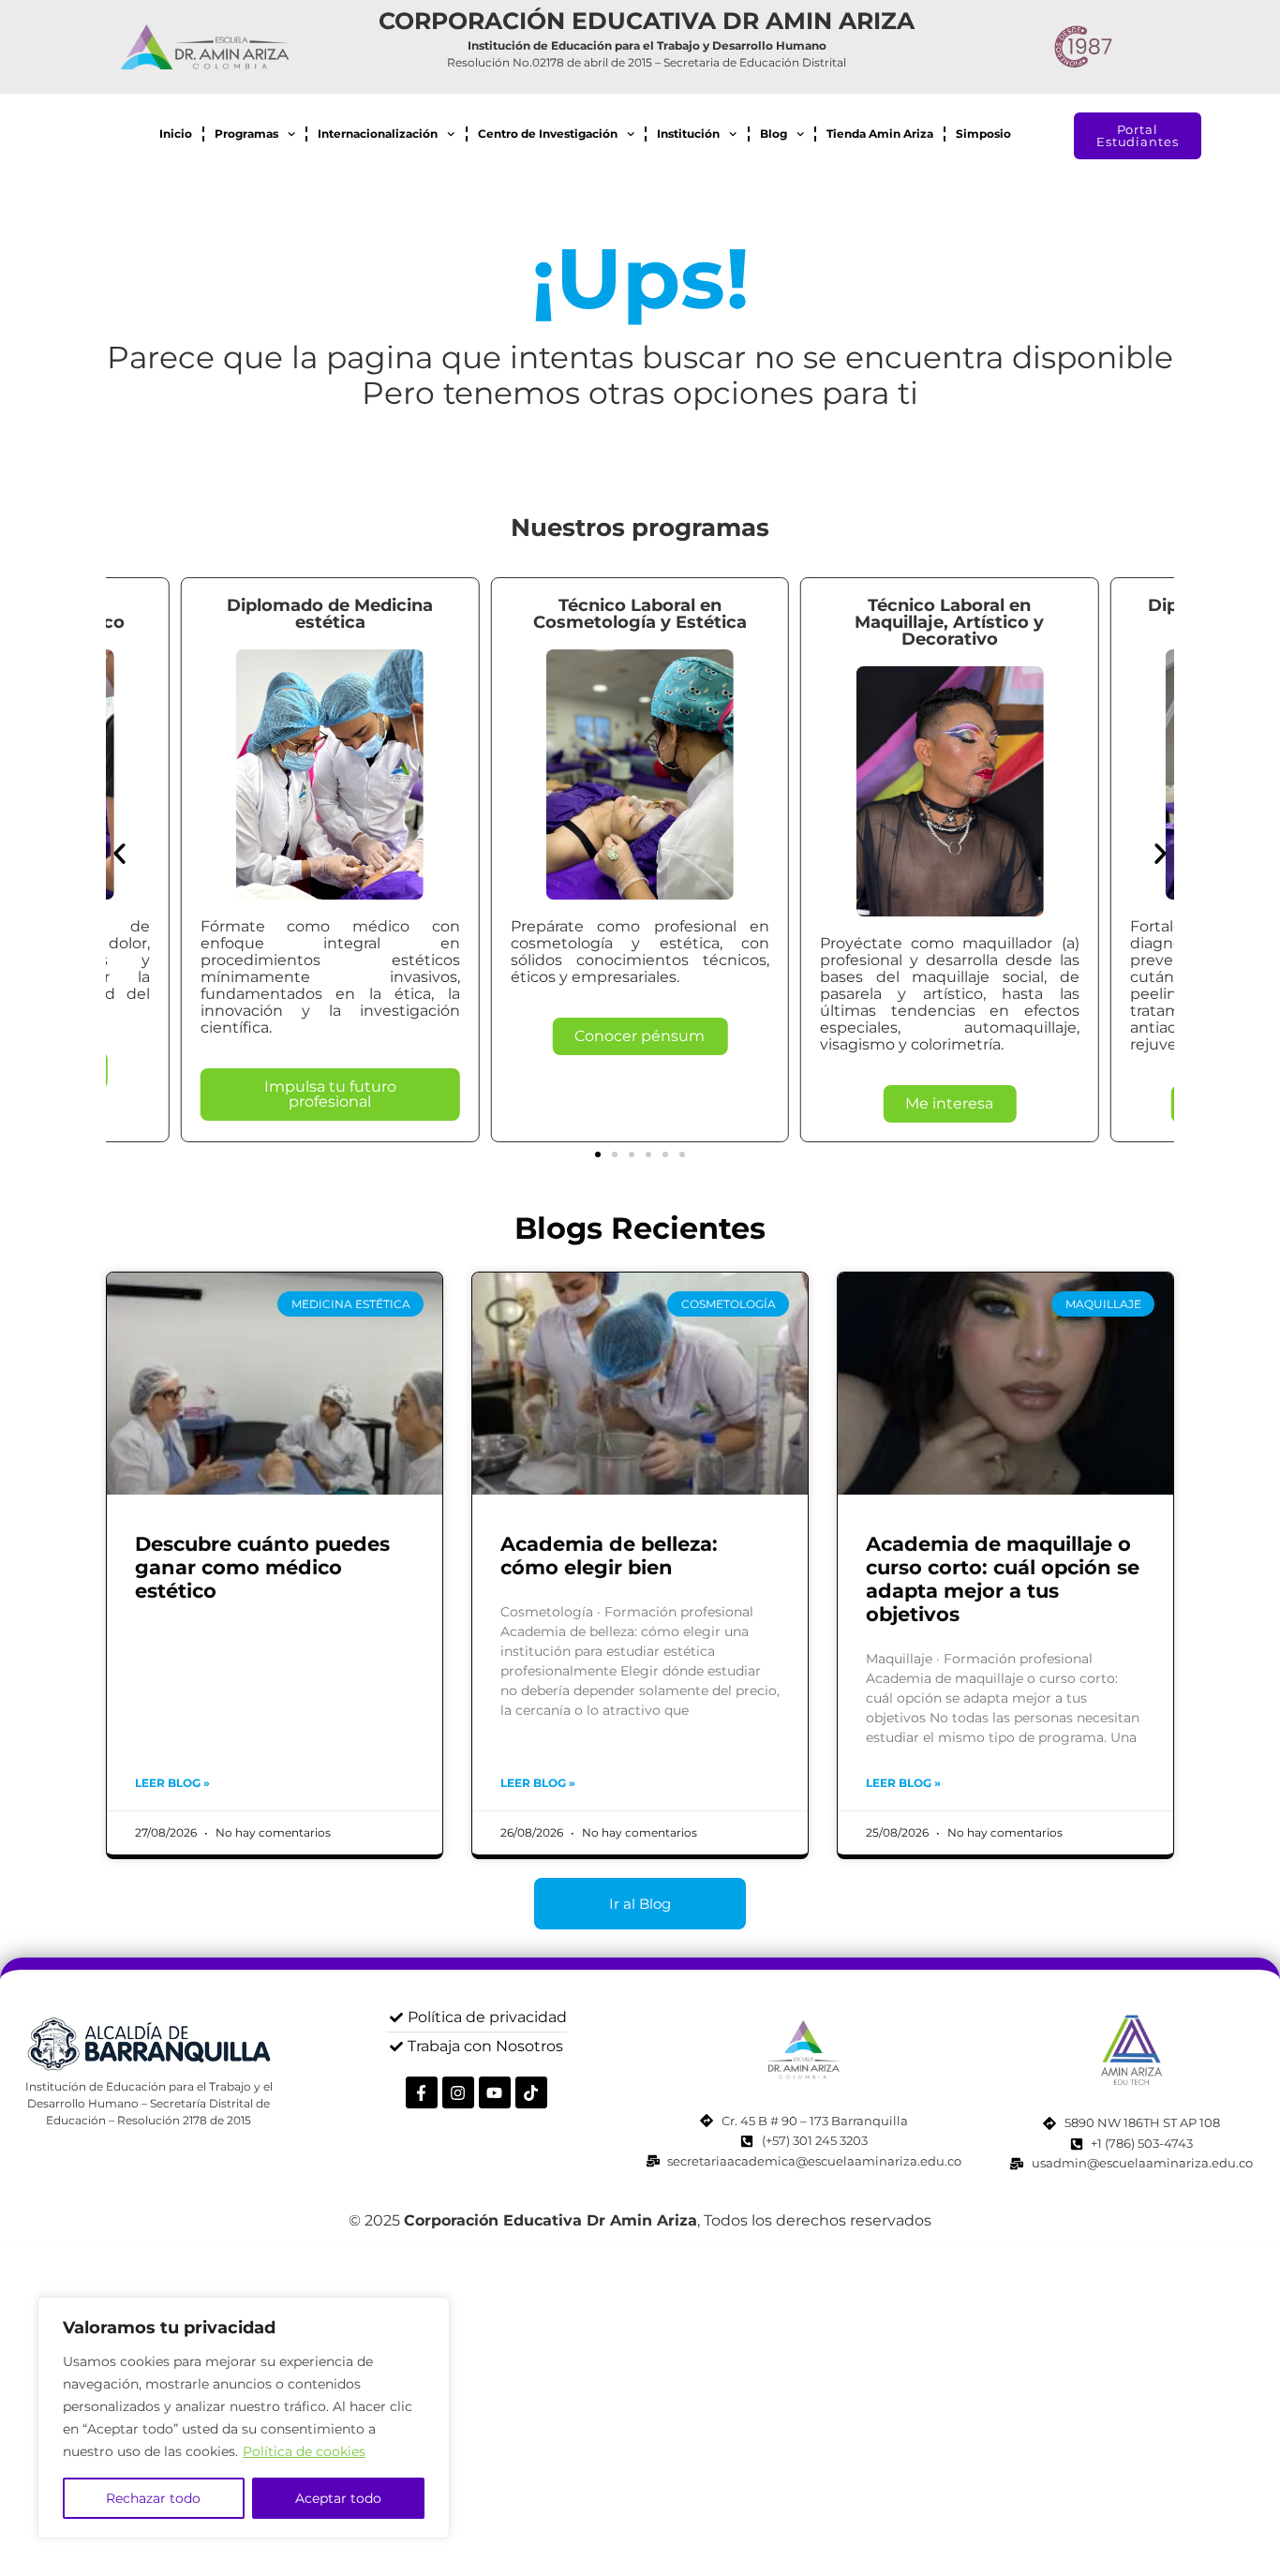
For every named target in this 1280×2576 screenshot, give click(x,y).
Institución (688, 134)
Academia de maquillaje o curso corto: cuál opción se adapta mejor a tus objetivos (1003, 1579)
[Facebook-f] (422, 2092)
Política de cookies (304, 2451)
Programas (246, 134)
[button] (119, 853)
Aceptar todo (338, 2498)
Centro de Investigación (548, 134)
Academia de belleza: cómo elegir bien (609, 1556)
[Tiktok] (531, 2092)
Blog (774, 134)
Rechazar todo (153, 2498)
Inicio (176, 134)
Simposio (983, 134)
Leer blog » (172, 1783)
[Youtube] (495, 2092)
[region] (244, 2418)
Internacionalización (378, 134)
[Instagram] (458, 2092)
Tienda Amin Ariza (880, 134)
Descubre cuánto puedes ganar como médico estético (262, 1567)
